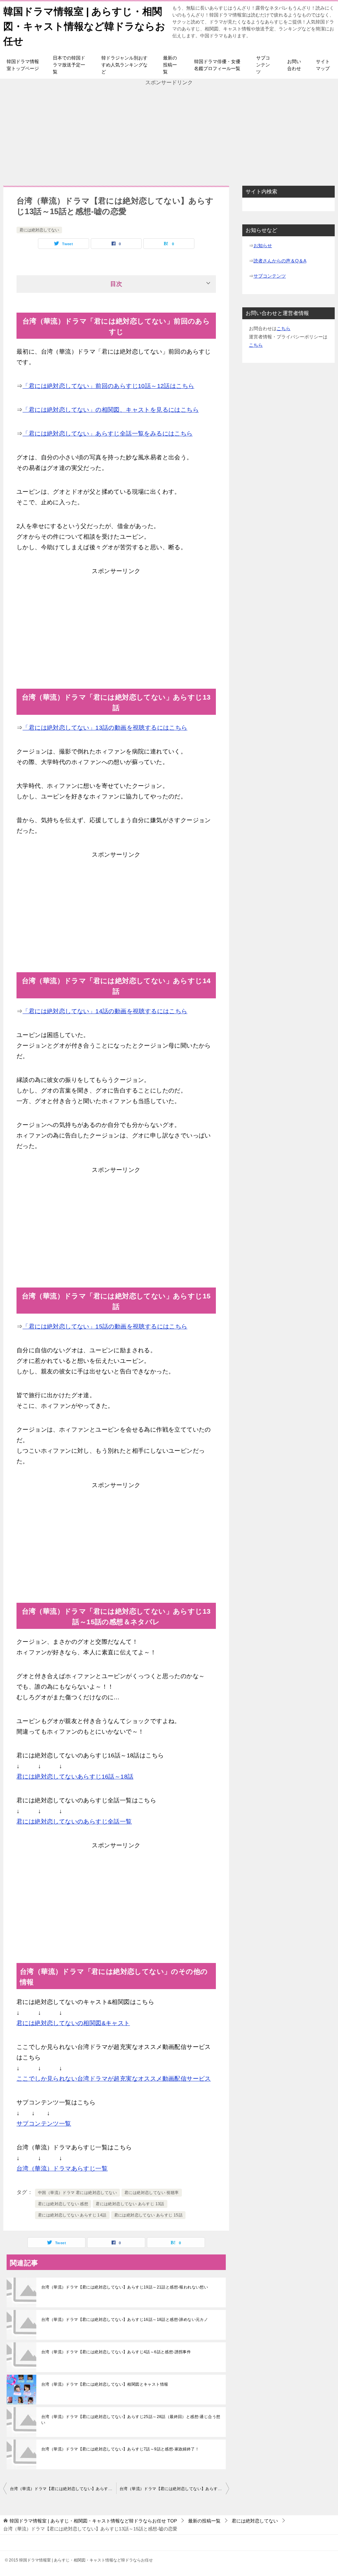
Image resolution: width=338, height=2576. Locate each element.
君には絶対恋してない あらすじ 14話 (72, 2215)
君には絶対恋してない (39, 230)
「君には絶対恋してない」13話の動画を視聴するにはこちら (105, 728)
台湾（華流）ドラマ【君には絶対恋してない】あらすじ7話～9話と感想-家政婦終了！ (120, 2449)
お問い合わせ (294, 65)
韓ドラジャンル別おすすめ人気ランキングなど (124, 65)
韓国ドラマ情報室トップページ (23, 65)
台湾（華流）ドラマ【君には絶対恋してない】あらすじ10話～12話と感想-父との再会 (63, 2489)
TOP (93, 2521)
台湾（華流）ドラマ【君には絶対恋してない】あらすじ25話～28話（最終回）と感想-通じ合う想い (131, 2420)
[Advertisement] (169, 133)
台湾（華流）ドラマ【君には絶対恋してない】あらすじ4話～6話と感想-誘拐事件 (116, 2352)
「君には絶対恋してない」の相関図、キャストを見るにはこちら (111, 410)
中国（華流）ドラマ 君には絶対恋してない (77, 2193)
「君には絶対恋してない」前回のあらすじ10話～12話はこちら (108, 386)
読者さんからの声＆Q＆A (280, 261)
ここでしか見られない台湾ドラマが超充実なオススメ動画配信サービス (114, 2079)
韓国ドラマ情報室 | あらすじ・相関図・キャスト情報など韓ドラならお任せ (84, 26)
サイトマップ (323, 65)
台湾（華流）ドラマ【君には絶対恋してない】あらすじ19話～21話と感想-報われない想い (125, 2287)
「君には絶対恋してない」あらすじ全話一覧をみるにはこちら (107, 434)
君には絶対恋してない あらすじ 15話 (149, 2215)
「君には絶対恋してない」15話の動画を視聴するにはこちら (105, 1326)
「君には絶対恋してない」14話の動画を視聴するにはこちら (105, 1011)
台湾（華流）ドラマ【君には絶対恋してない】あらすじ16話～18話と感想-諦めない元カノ (125, 2320)
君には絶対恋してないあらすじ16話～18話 (75, 1777)
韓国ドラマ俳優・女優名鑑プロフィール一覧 (217, 65)
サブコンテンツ (263, 65)
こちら (284, 328)
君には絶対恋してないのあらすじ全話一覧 (74, 1822)
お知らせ (263, 246)
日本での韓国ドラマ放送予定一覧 (69, 65)
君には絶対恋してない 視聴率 (152, 2193)
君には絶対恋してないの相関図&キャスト (73, 2023)
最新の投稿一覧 (170, 65)
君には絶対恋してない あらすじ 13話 (130, 2204)
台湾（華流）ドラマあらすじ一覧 (62, 2169)
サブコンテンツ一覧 (44, 2124)
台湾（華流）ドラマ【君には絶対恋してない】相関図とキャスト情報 (105, 2384)
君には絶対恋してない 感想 (63, 2204)
